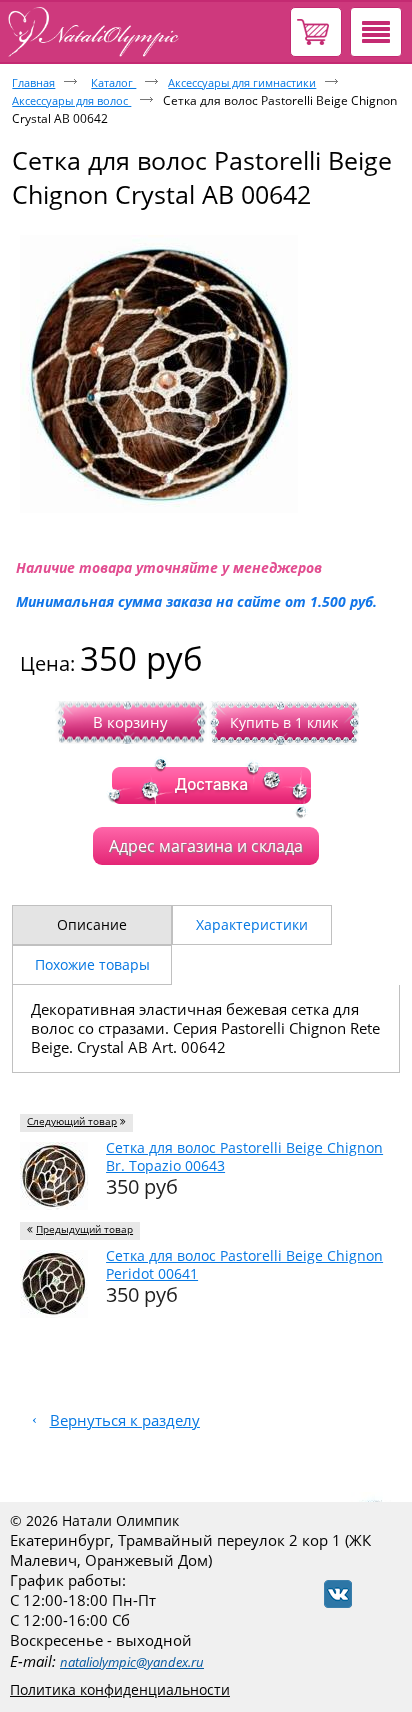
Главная (33, 82)
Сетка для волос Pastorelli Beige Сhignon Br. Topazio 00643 (244, 1156)
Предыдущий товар (84, 1229)
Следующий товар (72, 1121)
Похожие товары (92, 964)
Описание (92, 924)
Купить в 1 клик (284, 722)
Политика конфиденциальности (120, 1689)
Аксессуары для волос (71, 100)
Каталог (113, 82)
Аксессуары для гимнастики (242, 82)
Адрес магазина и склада (206, 846)
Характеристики (252, 924)
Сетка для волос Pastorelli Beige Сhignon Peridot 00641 (244, 1264)
